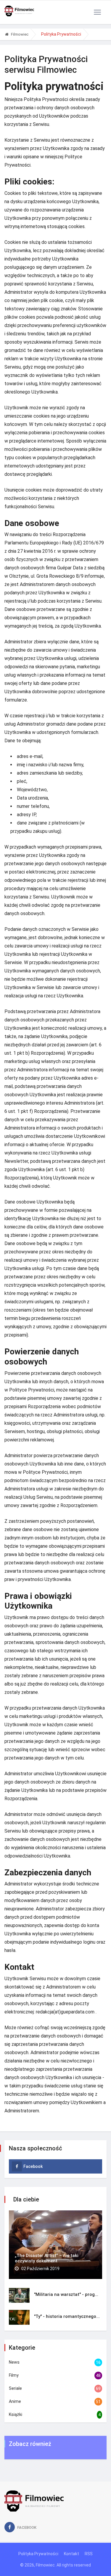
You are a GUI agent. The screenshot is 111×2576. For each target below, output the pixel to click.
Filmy (14, 2375)
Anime (15, 2401)
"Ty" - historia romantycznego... (67, 2316)
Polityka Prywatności (38, 2554)
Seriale (15, 2388)
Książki (16, 2414)
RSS (89, 2554)
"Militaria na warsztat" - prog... (66, 2294)
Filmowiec (20, 34)
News (14, 2362)
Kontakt (71, 2554)
